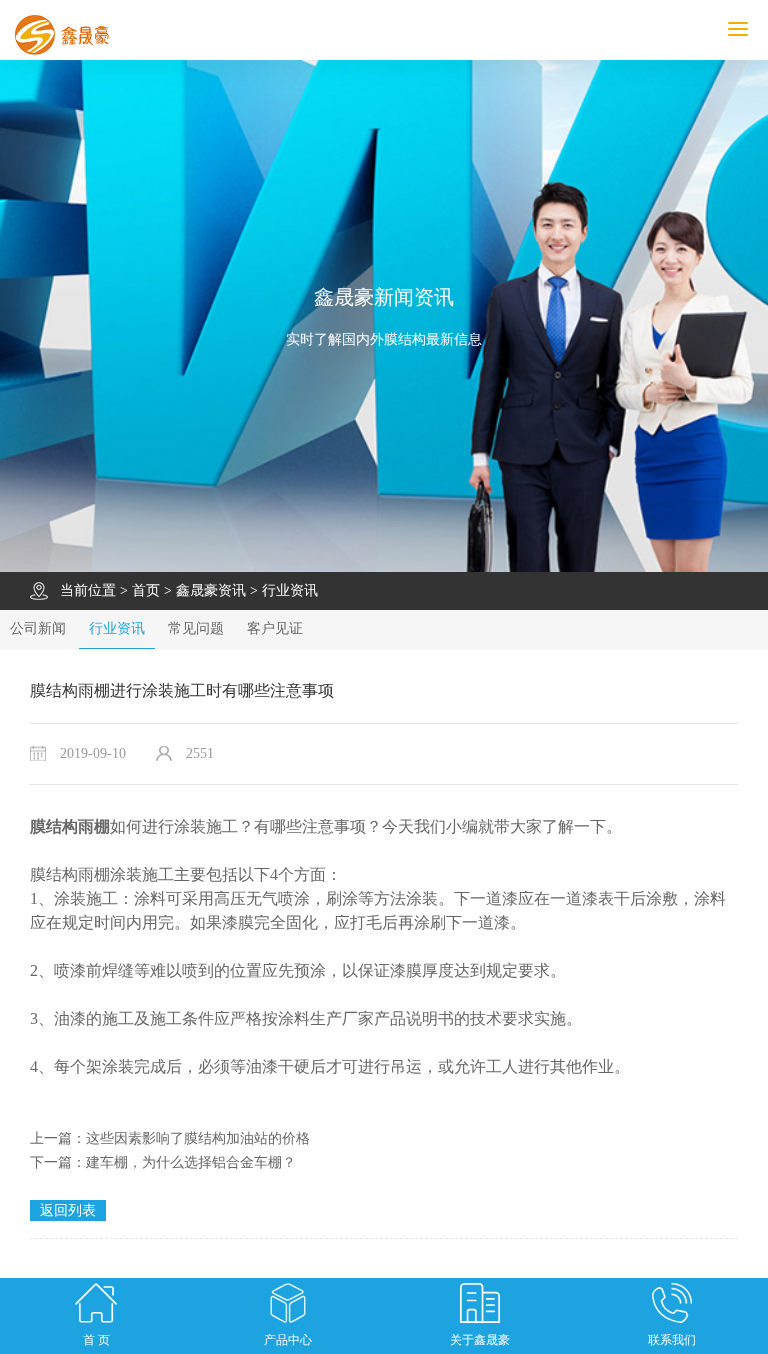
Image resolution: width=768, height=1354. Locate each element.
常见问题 (196, 628)
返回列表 (68, 1210)
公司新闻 (38, 628)
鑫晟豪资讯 (211, 590)
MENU (765, 29)
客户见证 (275, 628)
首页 (146, 590)
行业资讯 (290, 590)
